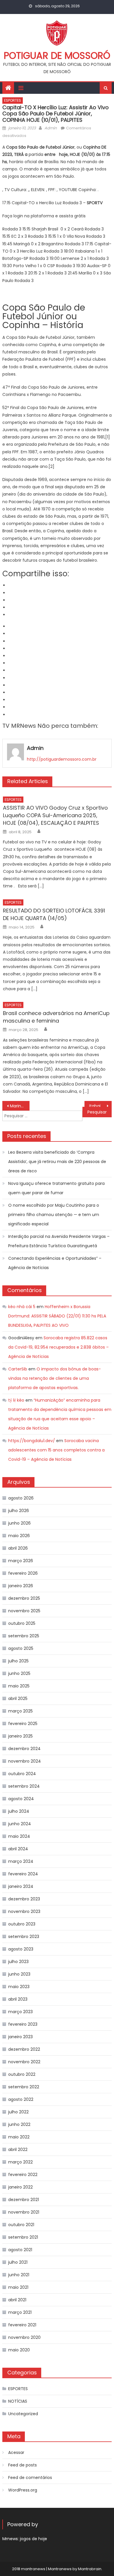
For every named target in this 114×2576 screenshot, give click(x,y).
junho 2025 (19, 1673)
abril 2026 (18, 1548)
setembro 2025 (24, 1636)
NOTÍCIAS (18, 2401)
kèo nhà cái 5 (22, 1307)
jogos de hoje (33, 2539)
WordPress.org (23, 2490)
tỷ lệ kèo (16, 1400)
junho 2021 (19, 2275)
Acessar (16, 2452)
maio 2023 (19, 1987)
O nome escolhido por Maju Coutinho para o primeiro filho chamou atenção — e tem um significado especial (54, 1215)
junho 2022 (19, 2124)
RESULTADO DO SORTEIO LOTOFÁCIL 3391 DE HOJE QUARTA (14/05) (54, 914)
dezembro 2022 (24, 2049)
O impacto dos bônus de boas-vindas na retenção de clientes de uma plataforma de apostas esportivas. (55, 1378)
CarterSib (18, 1369)
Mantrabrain (90, 2569)
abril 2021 (17, 2300)
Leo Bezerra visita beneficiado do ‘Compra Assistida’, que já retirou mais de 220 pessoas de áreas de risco (57, 1162)
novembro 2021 (24, 2212)
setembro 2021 (23, 2237)
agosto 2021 (20, 2250)
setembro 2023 (24, 1937)
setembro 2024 (24, 1786)
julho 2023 (18, 1962)
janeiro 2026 (21, 1586)
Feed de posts (23, 2465)
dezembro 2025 (24, 1598)
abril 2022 (18, 2149)
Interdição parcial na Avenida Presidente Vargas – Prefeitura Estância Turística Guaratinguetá (59, 1241)
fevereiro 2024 (23, 1874)
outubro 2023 (22, 1924)
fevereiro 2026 (23, 1573)
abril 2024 (18, 1849)
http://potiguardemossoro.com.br (62, 759)
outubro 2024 (22, 1774)
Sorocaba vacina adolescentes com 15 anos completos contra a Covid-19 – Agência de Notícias (56, 1450)
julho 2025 (18, 1661)
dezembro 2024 (24, 1749)
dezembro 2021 (24, 2200)
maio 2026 (19, 1536)
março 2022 (20, 2162)
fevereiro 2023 (23, 2024)
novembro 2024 (25, 1761)
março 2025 (20, 1711)
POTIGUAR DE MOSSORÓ (57, 55)
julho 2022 (18, 2112)
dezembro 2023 (24, 1899)
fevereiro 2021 (22, 2325)
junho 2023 (19, 1974)
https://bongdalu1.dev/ (32, 1441)
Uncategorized (23, 2414)
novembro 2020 (24, 2337)
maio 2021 (18, 2287)
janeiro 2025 (20, 1736)
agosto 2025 (21, 1648)
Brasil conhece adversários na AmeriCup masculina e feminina (56, 1017)
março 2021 (20, 2312)
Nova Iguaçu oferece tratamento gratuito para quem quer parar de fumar (56, 1188)
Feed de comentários (30, 2478)
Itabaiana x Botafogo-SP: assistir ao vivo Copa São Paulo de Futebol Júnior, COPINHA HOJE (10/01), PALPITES (101, 1106)
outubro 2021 (21, 2225)
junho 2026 (19, 1523)
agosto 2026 (21, 1498)
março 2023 (20, 2012)
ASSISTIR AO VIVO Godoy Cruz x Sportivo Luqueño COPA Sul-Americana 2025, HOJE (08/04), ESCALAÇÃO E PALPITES (55, 815)
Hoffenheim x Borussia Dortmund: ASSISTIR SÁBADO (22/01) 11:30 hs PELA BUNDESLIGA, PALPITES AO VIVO (57, 1316)
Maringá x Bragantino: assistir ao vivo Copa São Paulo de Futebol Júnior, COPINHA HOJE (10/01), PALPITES (20, 1106)
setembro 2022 (24, 2087)
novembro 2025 (24, 1611)
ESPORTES (13, 100)
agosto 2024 (21, 1799)
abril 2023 (18, 1999)
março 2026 (21, 1561)
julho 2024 (19, 1811)
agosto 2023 (21, 1949)
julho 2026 (19, 1511)
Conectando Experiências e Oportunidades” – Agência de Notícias (55, 1263)
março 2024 (21, 1861)
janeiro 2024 (21, 1886)
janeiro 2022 (20, 2187)
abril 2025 (18, 1698)
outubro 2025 (22, 1623)
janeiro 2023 (20, 2037)
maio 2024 (19, 1836)
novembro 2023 (24, 1911)
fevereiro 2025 (23, 1724)
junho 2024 (20, 1824)
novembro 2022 (24, 2062)
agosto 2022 (21, 2099)
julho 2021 (18, 2262)
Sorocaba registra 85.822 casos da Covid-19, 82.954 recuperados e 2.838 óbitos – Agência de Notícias (58, 1347)
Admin (51, 128)
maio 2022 (19, 2137)
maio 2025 (19, 1686)
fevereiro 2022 (23, 2175)
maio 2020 (19, 2350)
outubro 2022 (22, 2074)
